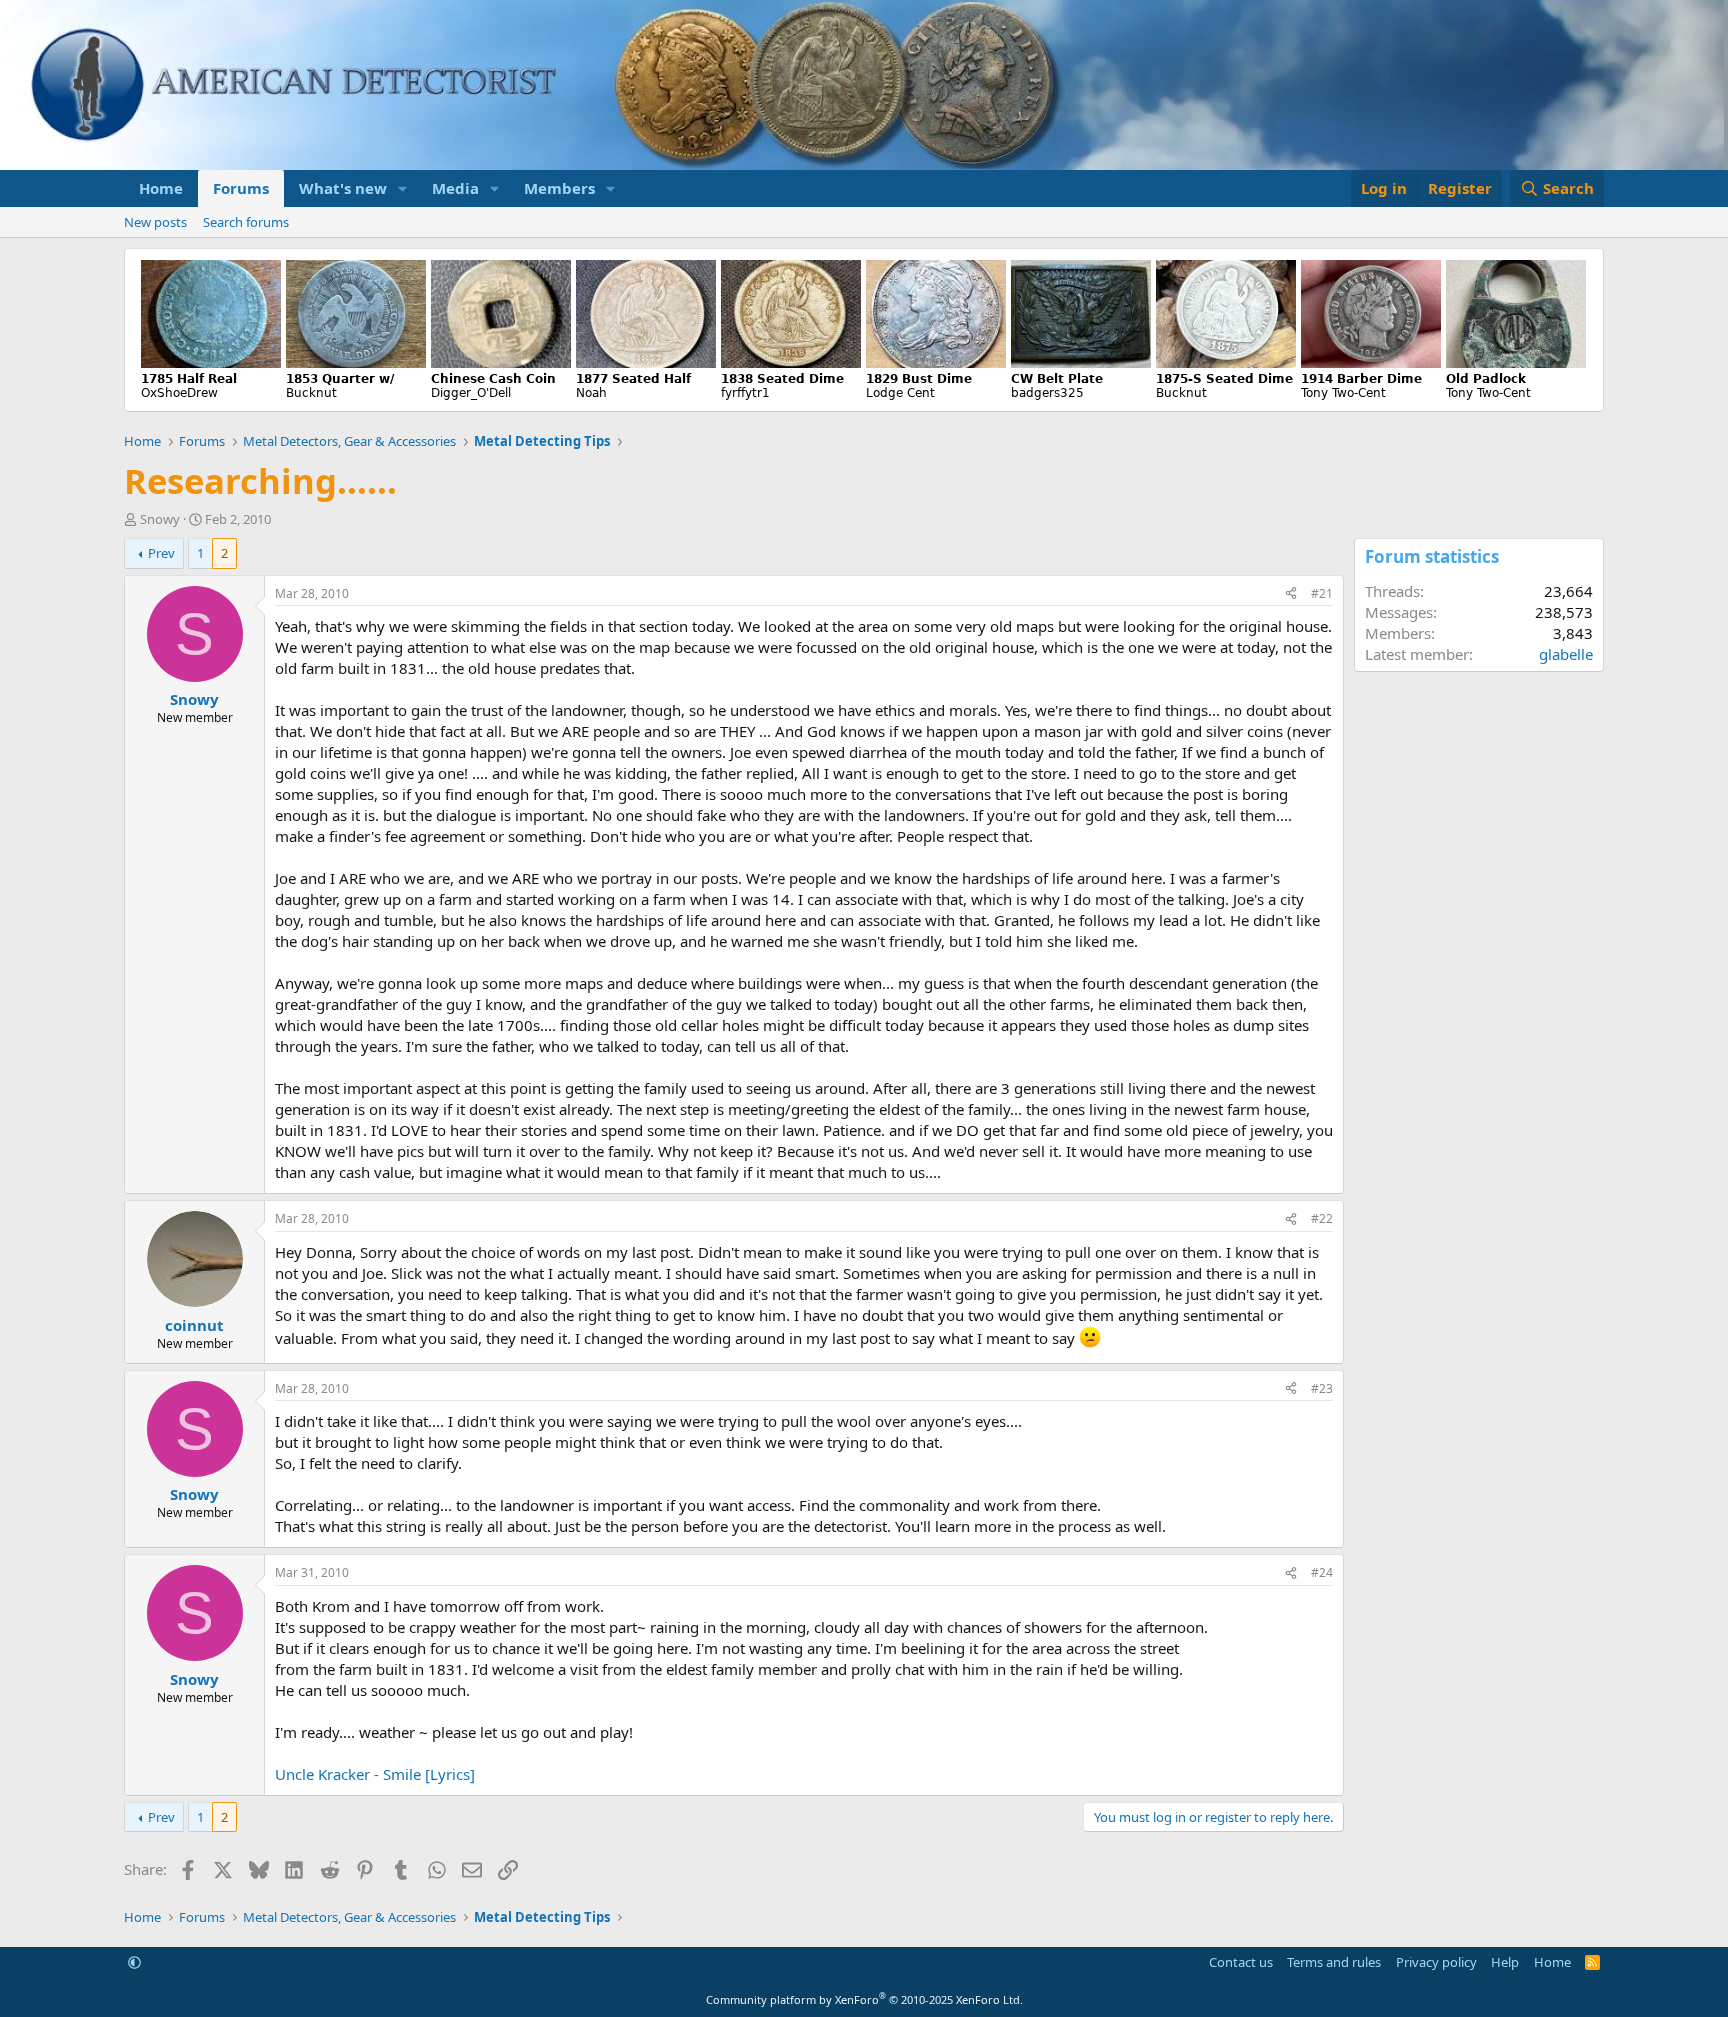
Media (455, 188)
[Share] (1291, 594)
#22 (1322, 1218)
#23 (1322, 1388)
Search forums (246, 222)
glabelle (1566, 654)
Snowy (160, 519)
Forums (241, 188)
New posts (155, 222)
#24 (1322, 1572)
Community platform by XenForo (864, 1999)
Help (1505, 1962)
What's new (343, 188)
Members (559, 188)
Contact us (1241, 1962)
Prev (161, 553)
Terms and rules (1334, 1962)
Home (161, 188)
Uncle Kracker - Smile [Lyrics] (375, 1774)
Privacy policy (1436, 1962)
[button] (403, 188)
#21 (1322, 593)
